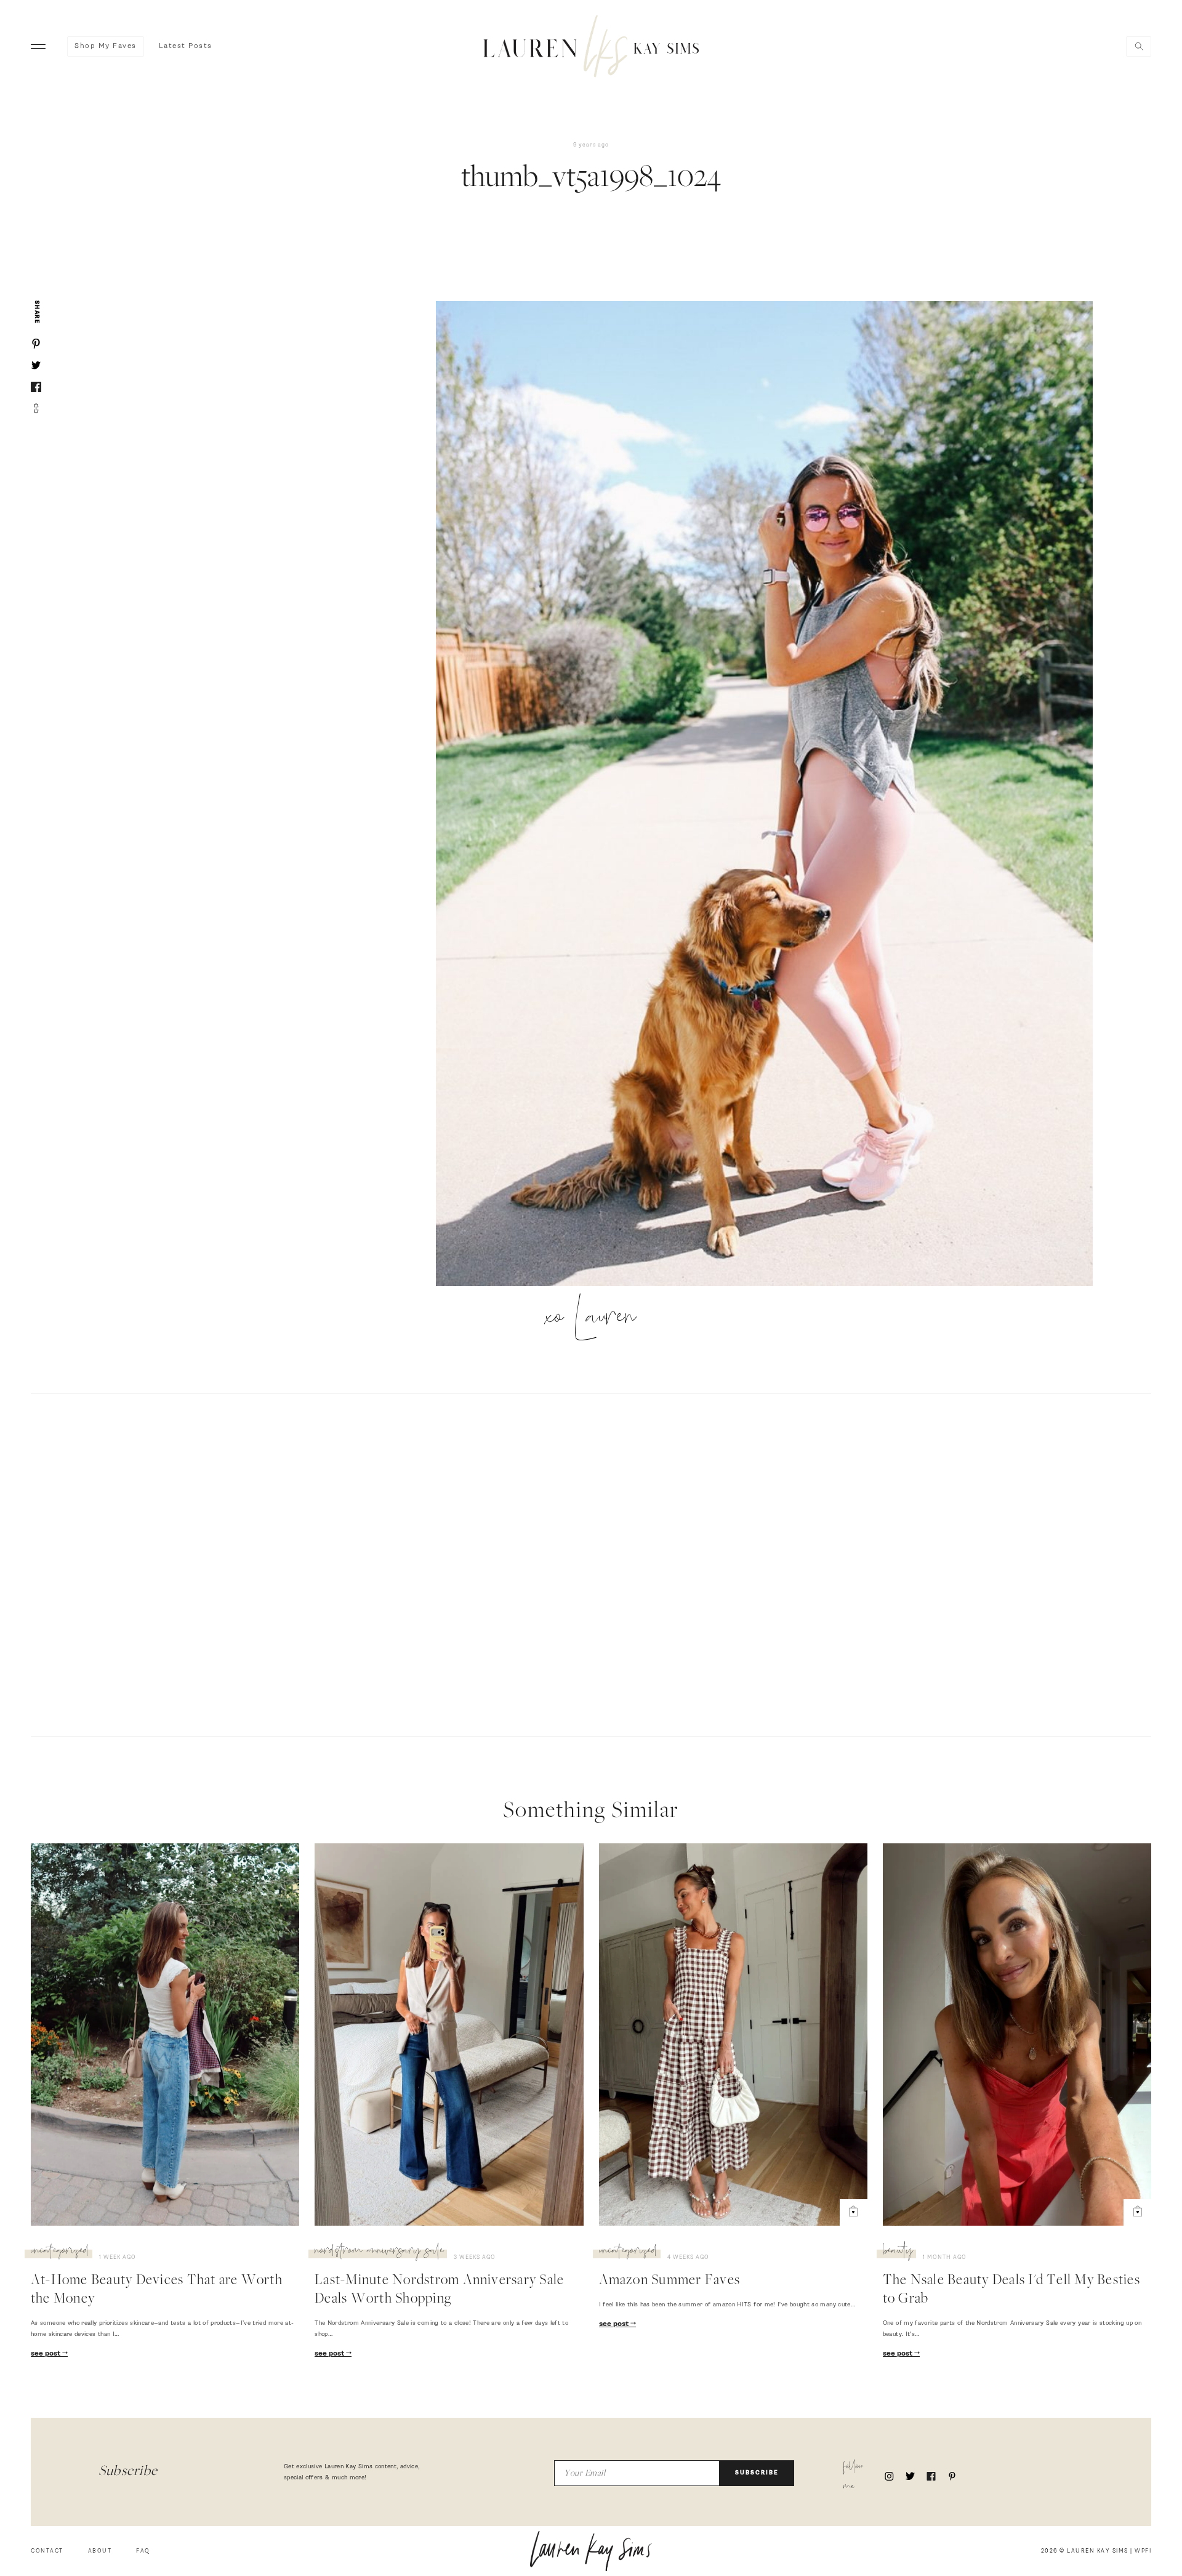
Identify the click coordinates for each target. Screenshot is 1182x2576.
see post (46, 2354)
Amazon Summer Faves (670, 2281)
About (100, 2551)
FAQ (143, 2551)
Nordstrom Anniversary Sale (379, 2252)
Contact (47, 2551)
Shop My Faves (106, 46)
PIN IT (770, 795)
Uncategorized (60, 2252)
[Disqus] (591, 1563)
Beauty (898, 2252)
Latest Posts (186, 46)
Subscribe (757, 2473)
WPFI (1143, 2551)
